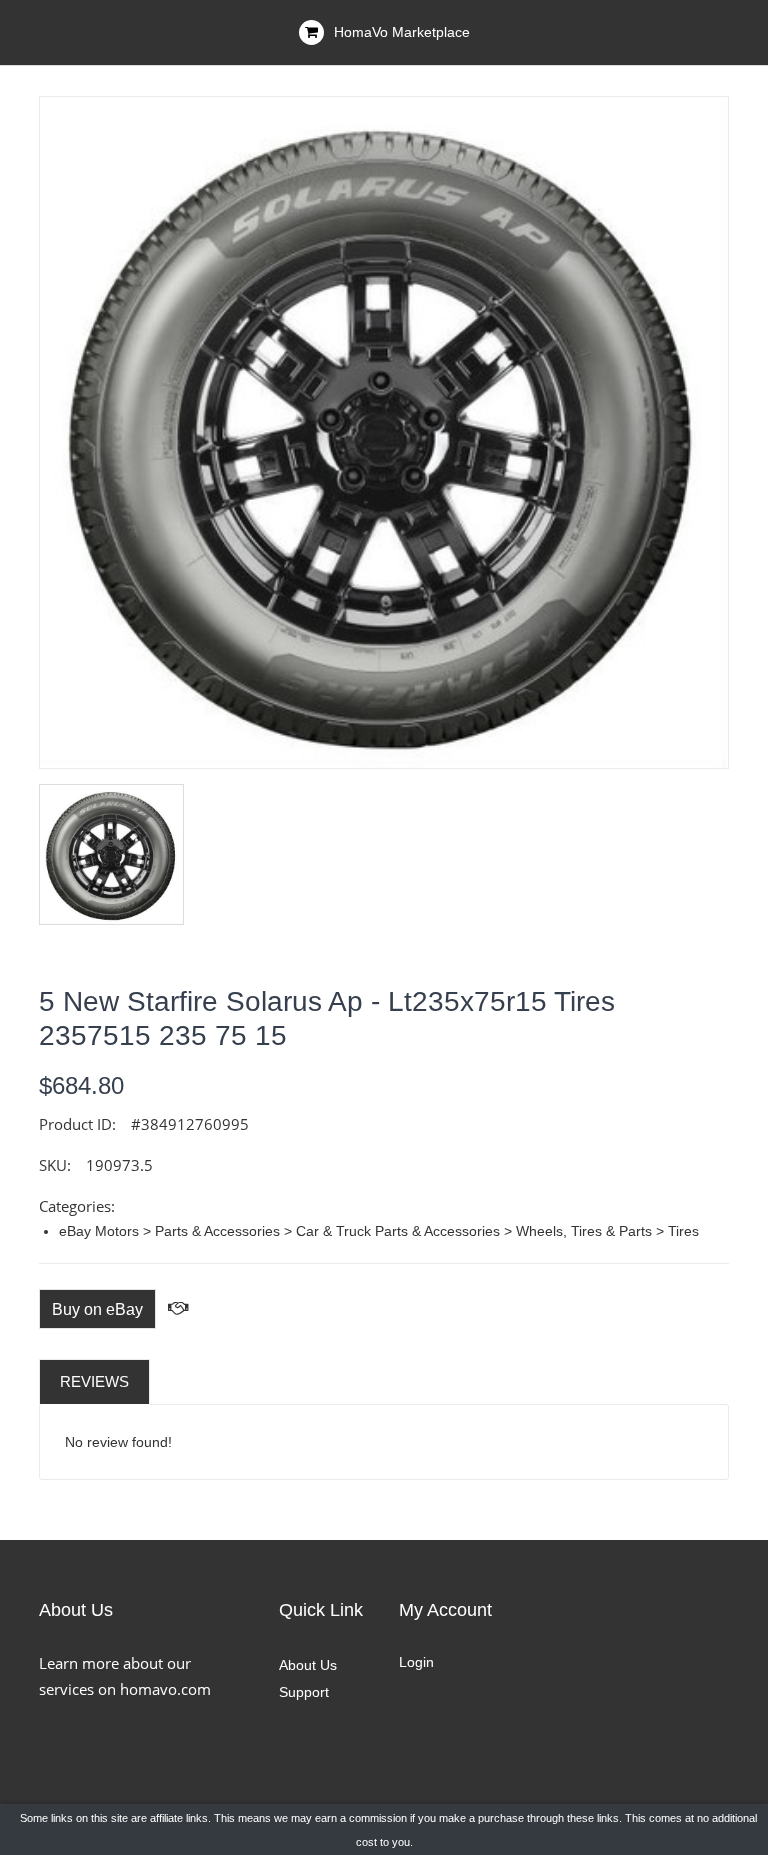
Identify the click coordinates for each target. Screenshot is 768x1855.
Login (416, 1662)
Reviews (94, 1381)
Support (304, 1692)
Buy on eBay (97, 1309)
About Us (308, 1665)
